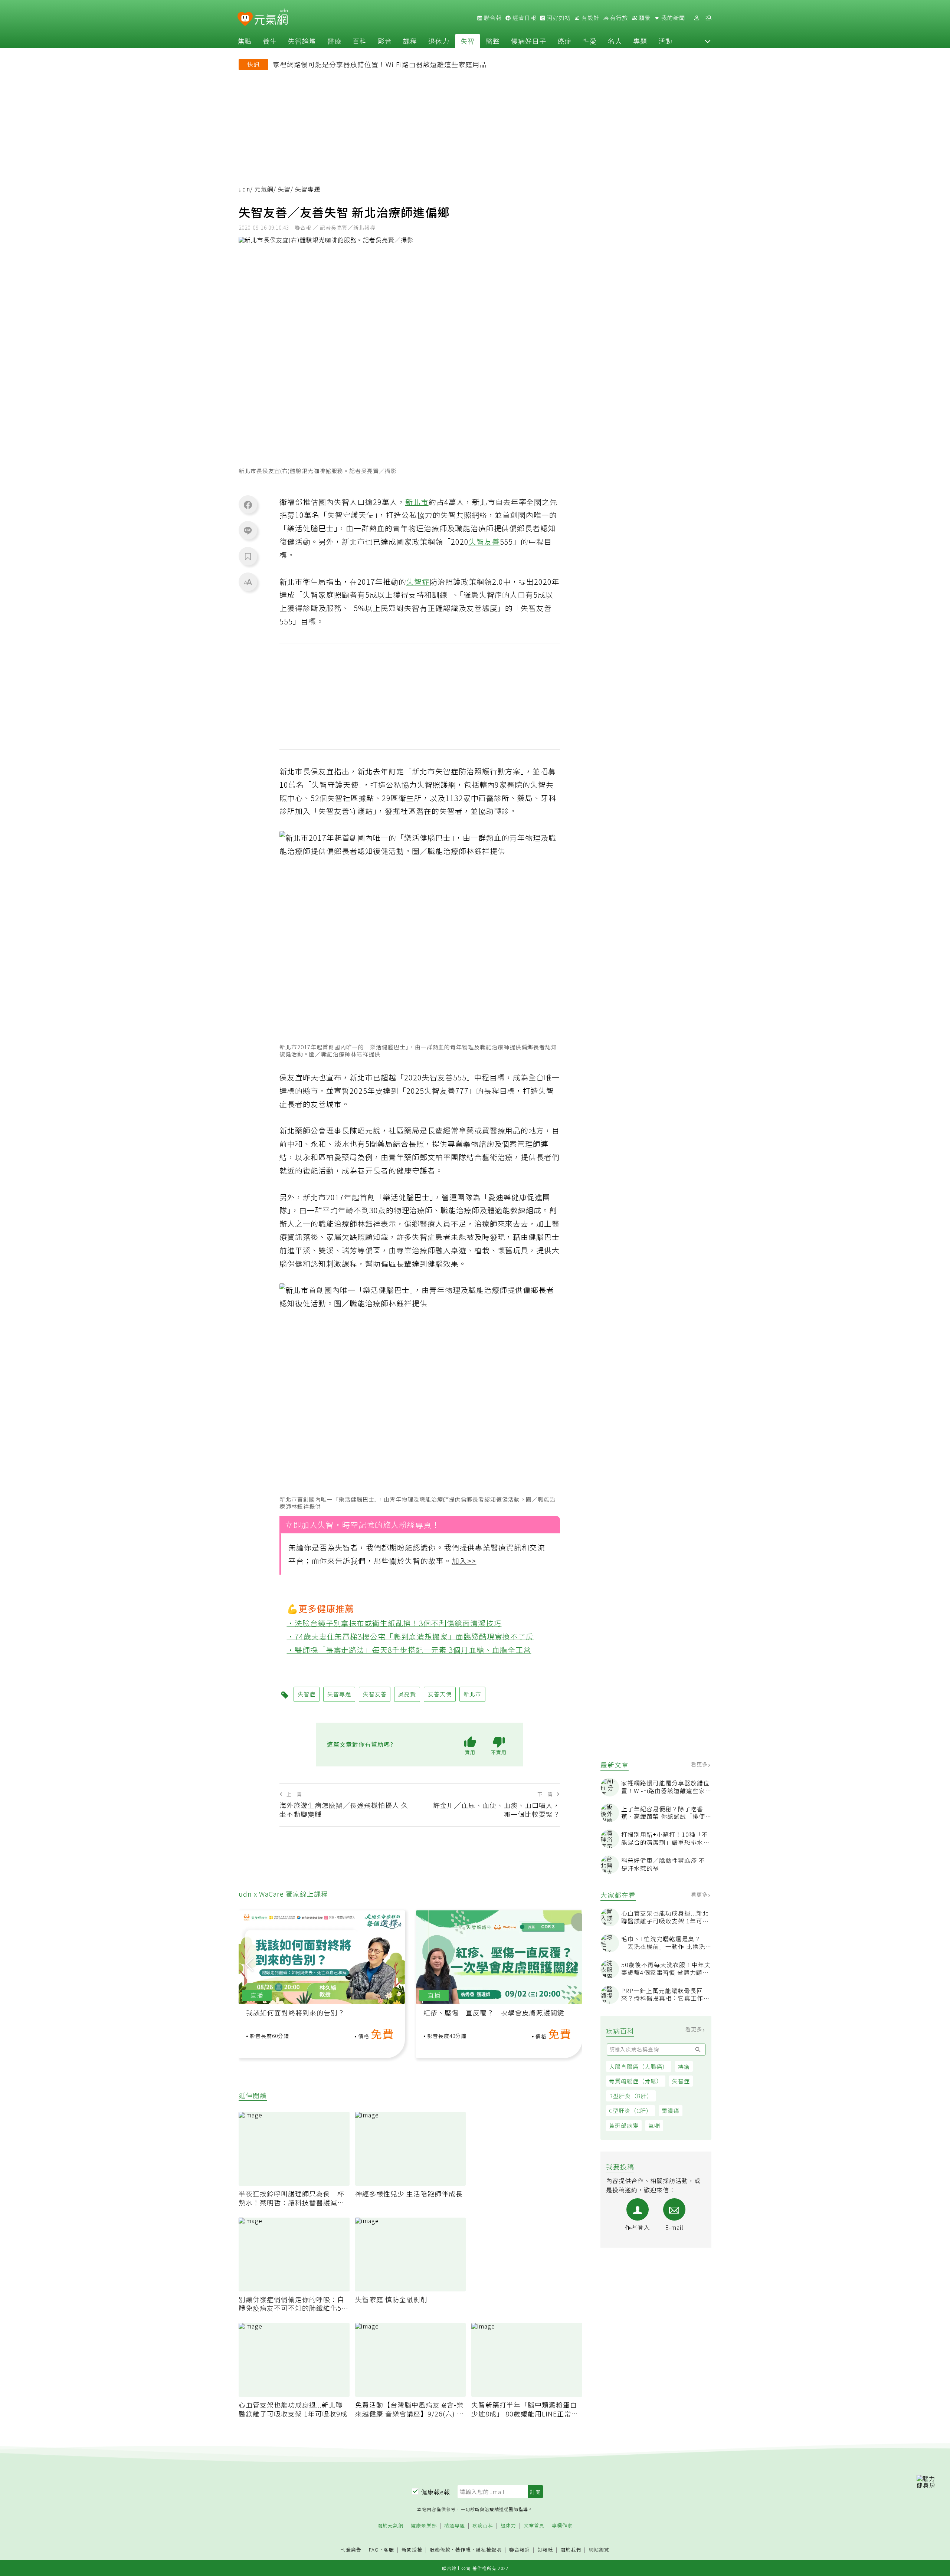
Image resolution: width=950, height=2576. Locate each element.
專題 (640, 41)
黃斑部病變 (624, 2125)
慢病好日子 (529, 41)
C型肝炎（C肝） (630, 2111)
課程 (410, 41)
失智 (468, 41)
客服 (389, 2549)
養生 (270, 41)
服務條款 (440, 2549)
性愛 (590, 41)
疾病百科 (483, 2526)
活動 (665, 41)
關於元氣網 (390, 2526)
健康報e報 (436, 2492)
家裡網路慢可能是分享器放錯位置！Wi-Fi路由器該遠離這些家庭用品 (380, 64)
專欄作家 (562, 2526)
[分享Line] (248, 530)
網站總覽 (599, 2550)
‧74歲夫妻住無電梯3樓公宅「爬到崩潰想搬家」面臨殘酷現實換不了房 (410, 1636)
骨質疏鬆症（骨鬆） (636, 2081)
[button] (708, 41)
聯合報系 (520, 2550)
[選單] (708, 18)
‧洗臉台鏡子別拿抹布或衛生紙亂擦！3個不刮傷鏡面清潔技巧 (394, 1623)
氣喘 (654, 2125)
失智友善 (484, 542)
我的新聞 (672, 18)
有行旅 (618, 18)
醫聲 (493, 41)
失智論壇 (302, 41)
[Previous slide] (249, 1964)
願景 (644, 18)
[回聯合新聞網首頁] (245, 19)
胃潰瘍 (671, 2111)
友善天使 (440, 1694)
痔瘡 (684, 2066)
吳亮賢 (407, 1694)
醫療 (334, 41)
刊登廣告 (351, 2550)
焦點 (245, 41)
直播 (257, 1995)
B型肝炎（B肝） (631, 2096)
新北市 (417, 502)
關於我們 (571, 2550)
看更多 (700, 1764)
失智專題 (339, 1694)
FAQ (374, 2549)
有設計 (590, 18)
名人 (615, 41)
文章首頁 (534, 2526)
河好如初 (558, 18)
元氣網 (264, 189)
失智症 (681, 2081)
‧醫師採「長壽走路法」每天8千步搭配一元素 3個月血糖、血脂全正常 (409, 1649)
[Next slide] (571, 1964)
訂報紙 (545, 2550)
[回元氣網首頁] (271, 18)
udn (244, 189)
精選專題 (455, 2526)
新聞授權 (412, 2550)
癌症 (564, 41)
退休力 (439, 41)
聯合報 (492, 18)
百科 (360, 41)
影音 (385, 41)
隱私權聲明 (489, 2549)
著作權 (463, 2549)
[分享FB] (248, 505)
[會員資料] (697, 18)
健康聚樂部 (424, 2526)
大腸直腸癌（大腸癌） (639, 2066)
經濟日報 (524, 18)
